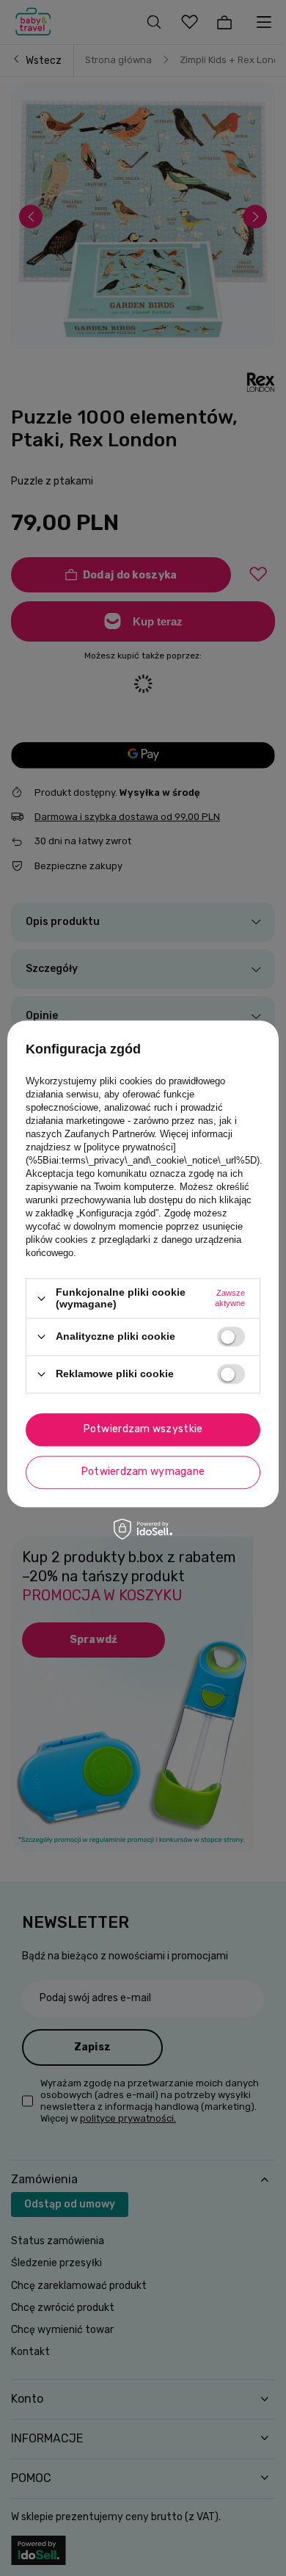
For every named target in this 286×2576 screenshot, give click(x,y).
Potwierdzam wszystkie (143, 1429)
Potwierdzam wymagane (143, 1472)
